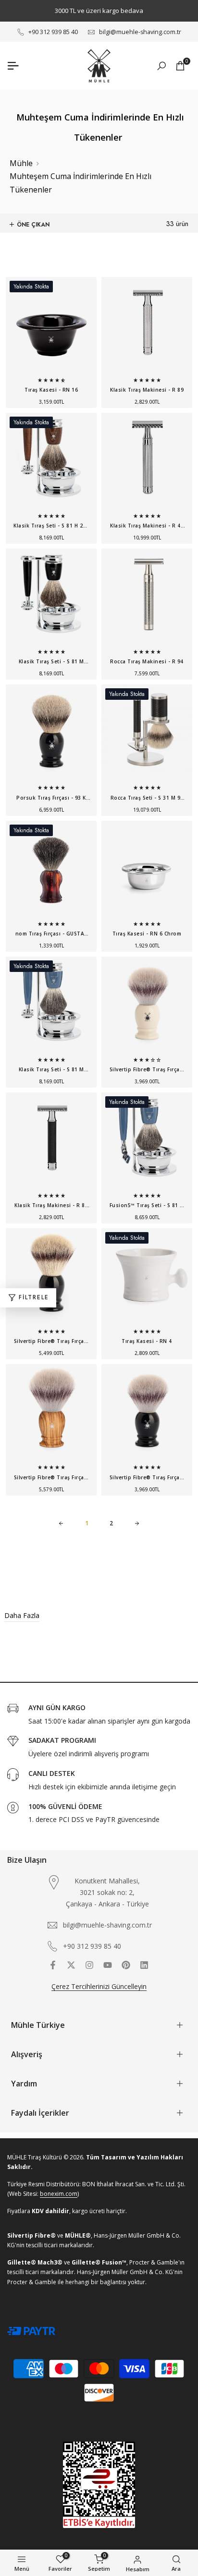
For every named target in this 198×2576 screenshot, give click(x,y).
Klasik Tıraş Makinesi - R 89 (147, 390)
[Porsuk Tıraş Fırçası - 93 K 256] (51, 735)
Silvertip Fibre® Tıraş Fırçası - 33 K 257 (147, 1071)
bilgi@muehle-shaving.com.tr (140, 32)
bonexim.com (59, 2194)
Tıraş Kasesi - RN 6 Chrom (147, 934)
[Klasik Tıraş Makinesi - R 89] (147, 327)
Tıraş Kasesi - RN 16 (51, 390)
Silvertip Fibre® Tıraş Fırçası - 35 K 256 (51, 1342)
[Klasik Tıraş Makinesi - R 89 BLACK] (51, 1143)
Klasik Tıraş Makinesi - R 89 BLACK (51, 1207)
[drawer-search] (161, 66)
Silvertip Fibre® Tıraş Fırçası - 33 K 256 (147, 1479)
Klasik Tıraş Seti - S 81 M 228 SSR (51, 1071)
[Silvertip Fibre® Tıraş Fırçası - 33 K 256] (147, 1414)
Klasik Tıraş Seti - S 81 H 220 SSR (51, 527)
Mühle (21, 163)
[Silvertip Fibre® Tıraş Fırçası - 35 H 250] (51, 1414)
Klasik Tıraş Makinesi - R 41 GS (147, 527)
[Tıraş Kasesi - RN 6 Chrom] (147, 871)
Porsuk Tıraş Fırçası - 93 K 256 (51, 799)
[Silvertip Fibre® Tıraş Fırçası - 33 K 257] (147, 1007)
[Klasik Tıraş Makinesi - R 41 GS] (147, 463)
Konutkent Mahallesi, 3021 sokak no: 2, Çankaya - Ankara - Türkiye (107, 1892)
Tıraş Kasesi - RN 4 (147, 1341)
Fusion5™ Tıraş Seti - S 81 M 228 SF (147, 1207)
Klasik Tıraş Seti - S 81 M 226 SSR (51, 663)
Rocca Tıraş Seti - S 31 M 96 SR (147, 799)
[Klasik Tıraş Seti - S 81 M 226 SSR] (51, 599)
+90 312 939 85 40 (53, 32)
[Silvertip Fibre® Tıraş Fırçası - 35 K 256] (51, 1278)
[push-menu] (13, 66)
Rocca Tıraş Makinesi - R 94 (147, 661)
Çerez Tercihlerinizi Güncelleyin (99, 1986)
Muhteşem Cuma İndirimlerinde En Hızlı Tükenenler (80, 183)
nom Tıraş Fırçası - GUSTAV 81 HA (51, 935)
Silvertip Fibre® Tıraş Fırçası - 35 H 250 (51, 1479)
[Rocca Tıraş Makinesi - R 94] (147, 599)
